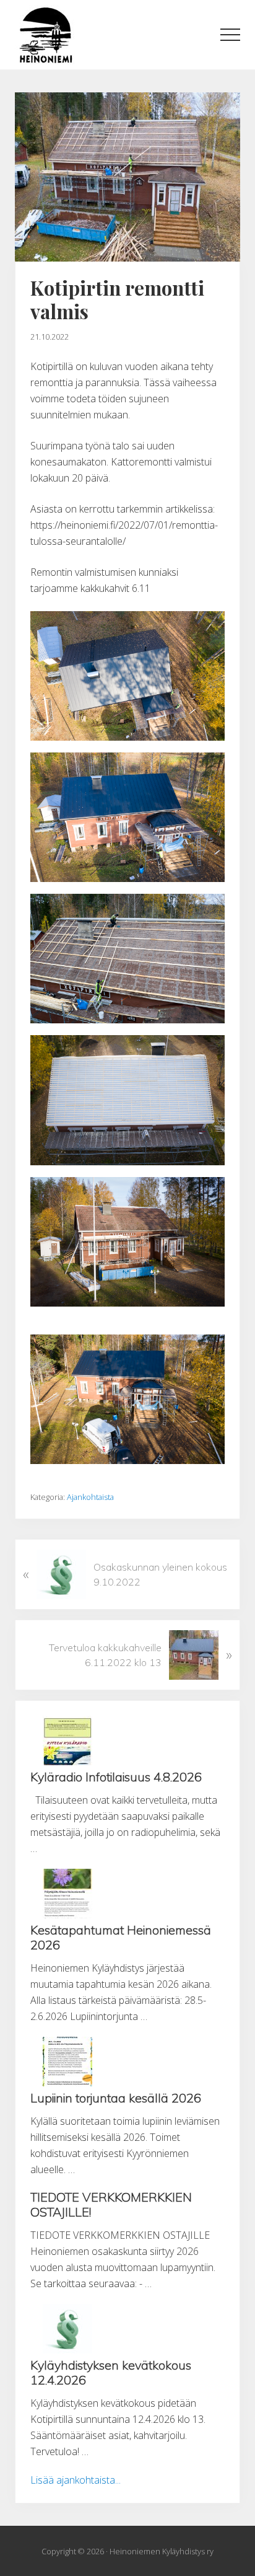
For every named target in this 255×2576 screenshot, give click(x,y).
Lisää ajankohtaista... (76, 2480)
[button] (230, 35)
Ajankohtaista (90, 1497)
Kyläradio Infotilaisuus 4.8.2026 (116, 1777)
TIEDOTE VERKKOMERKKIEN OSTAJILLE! (111, 2204)
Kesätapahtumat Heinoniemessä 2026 (121, 1937)
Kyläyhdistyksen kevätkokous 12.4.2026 (111, 2372)
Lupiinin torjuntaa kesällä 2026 (116, 2098)
